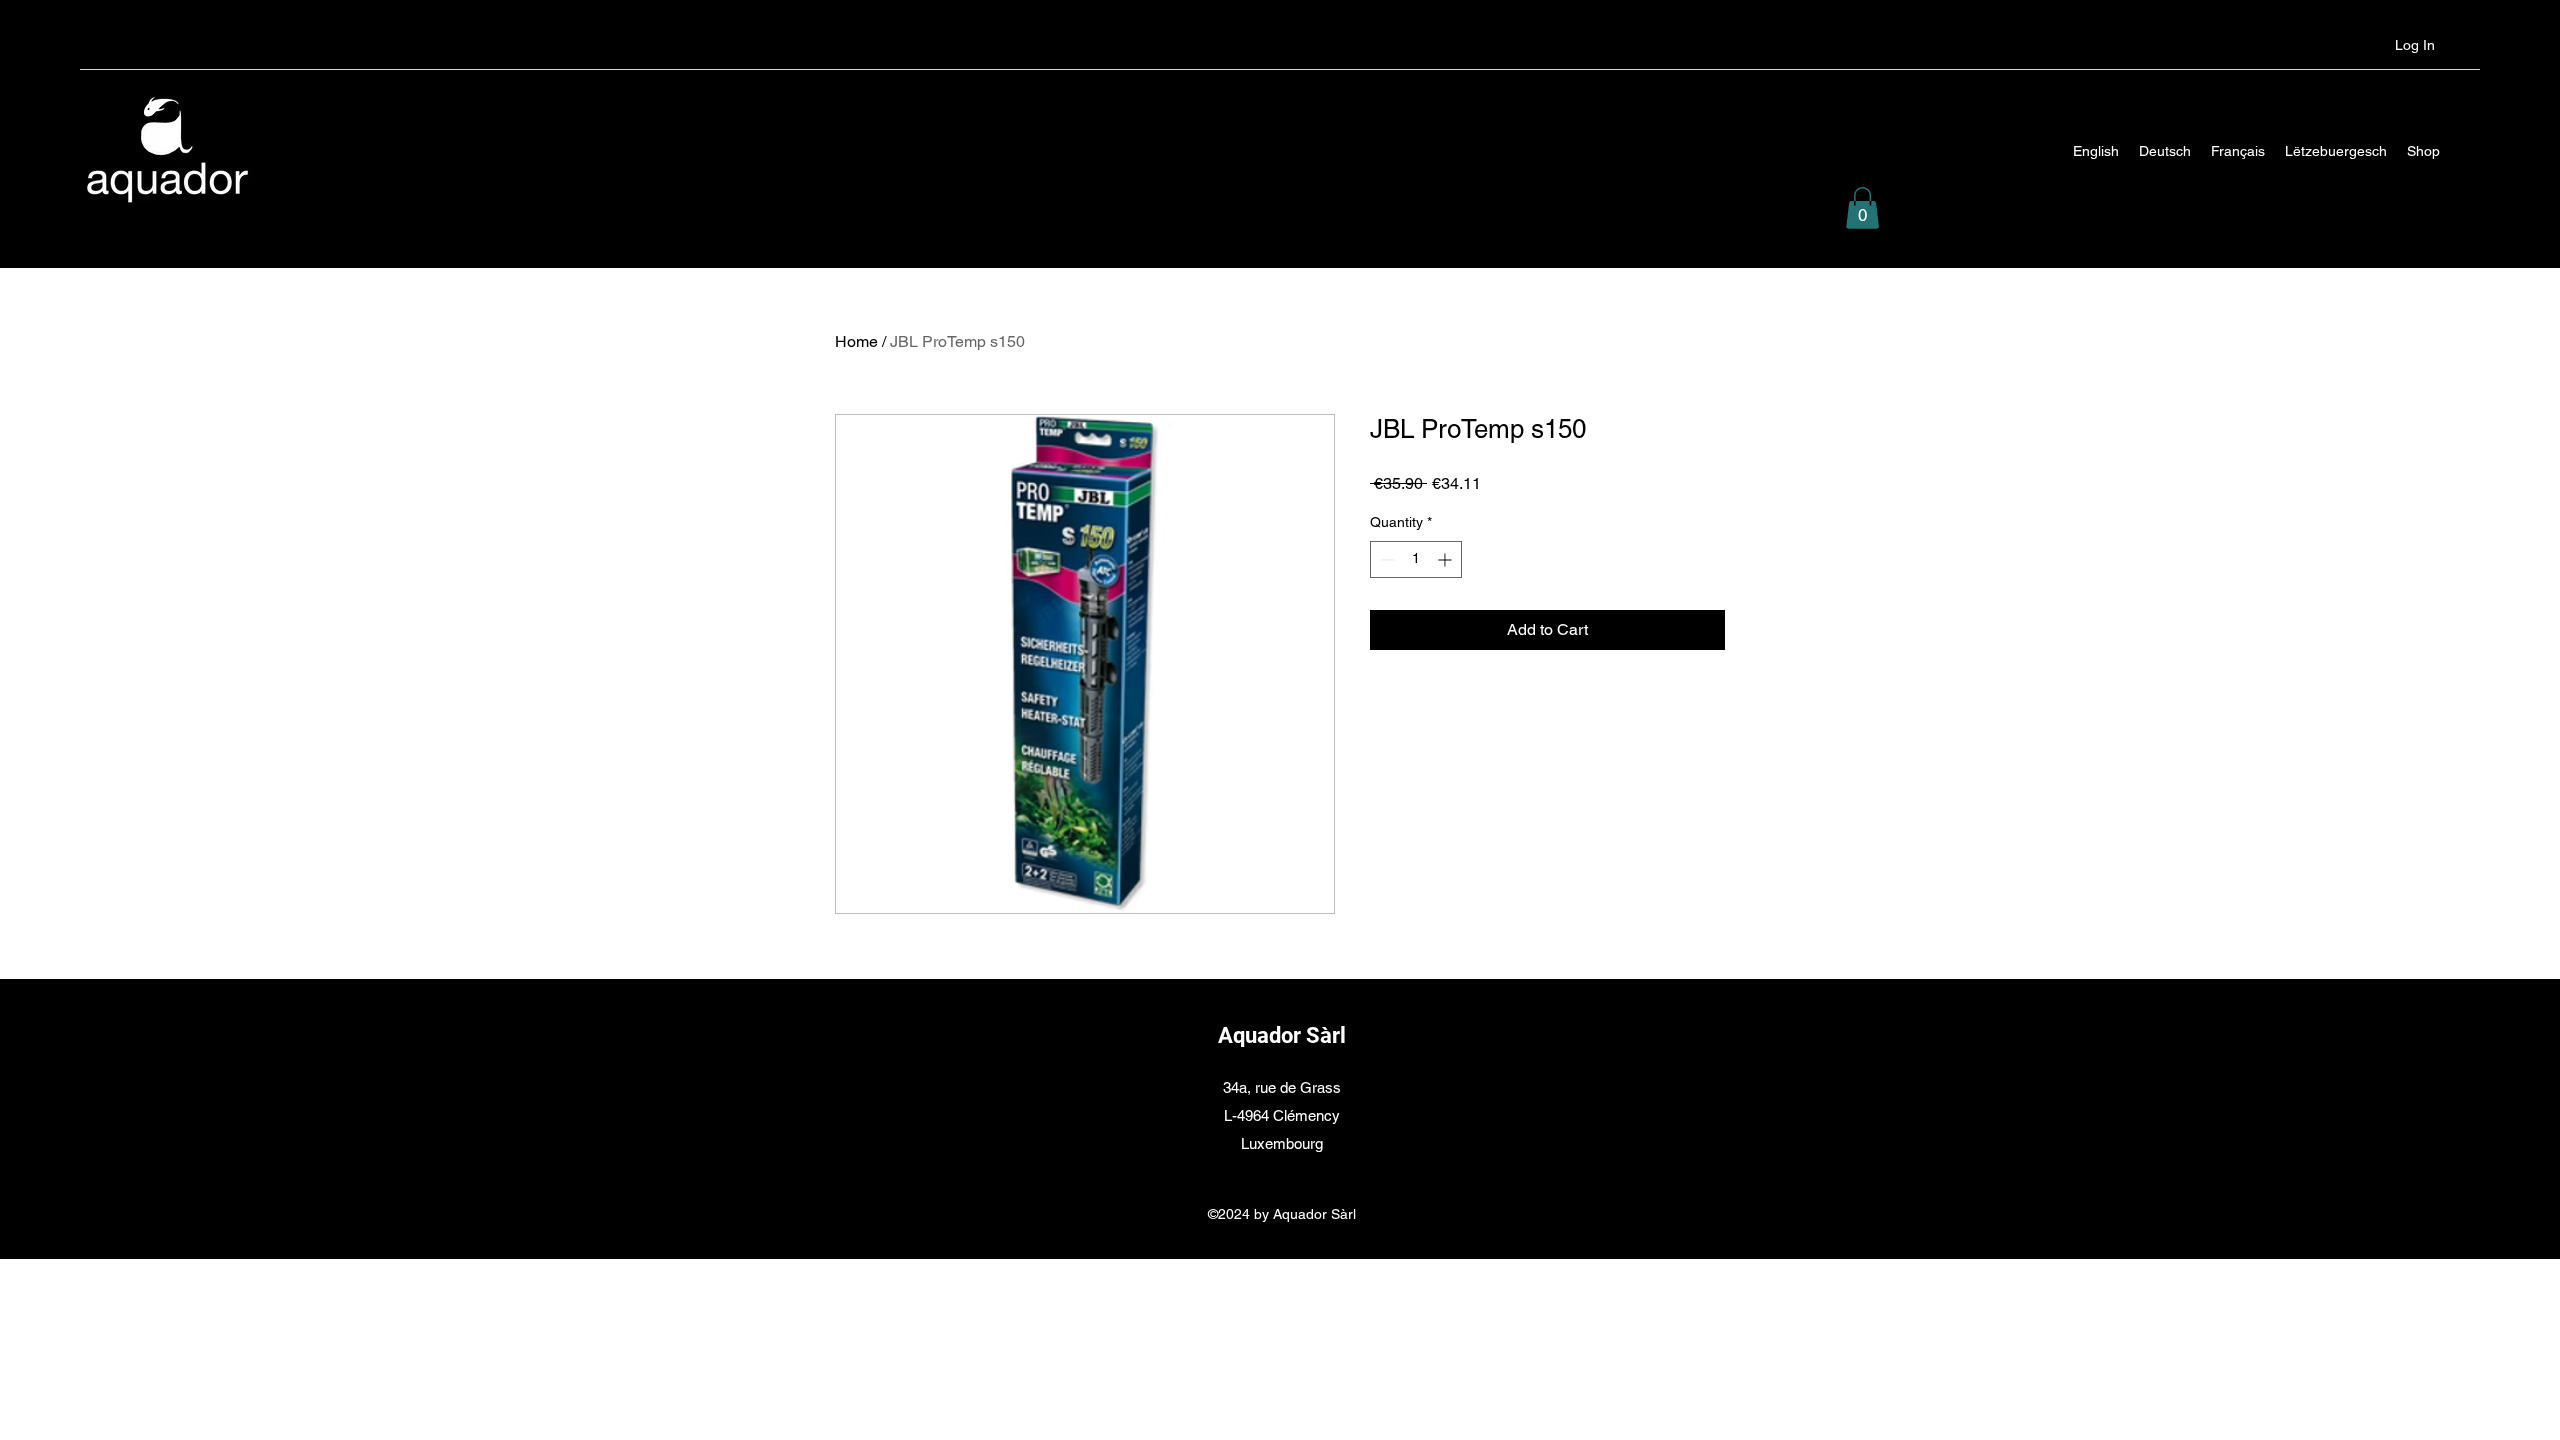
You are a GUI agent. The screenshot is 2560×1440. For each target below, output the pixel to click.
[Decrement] (1385, 559)
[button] (1862, 208)
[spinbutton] (1416, 559)
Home (856, 341)
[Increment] (1446, 559)
